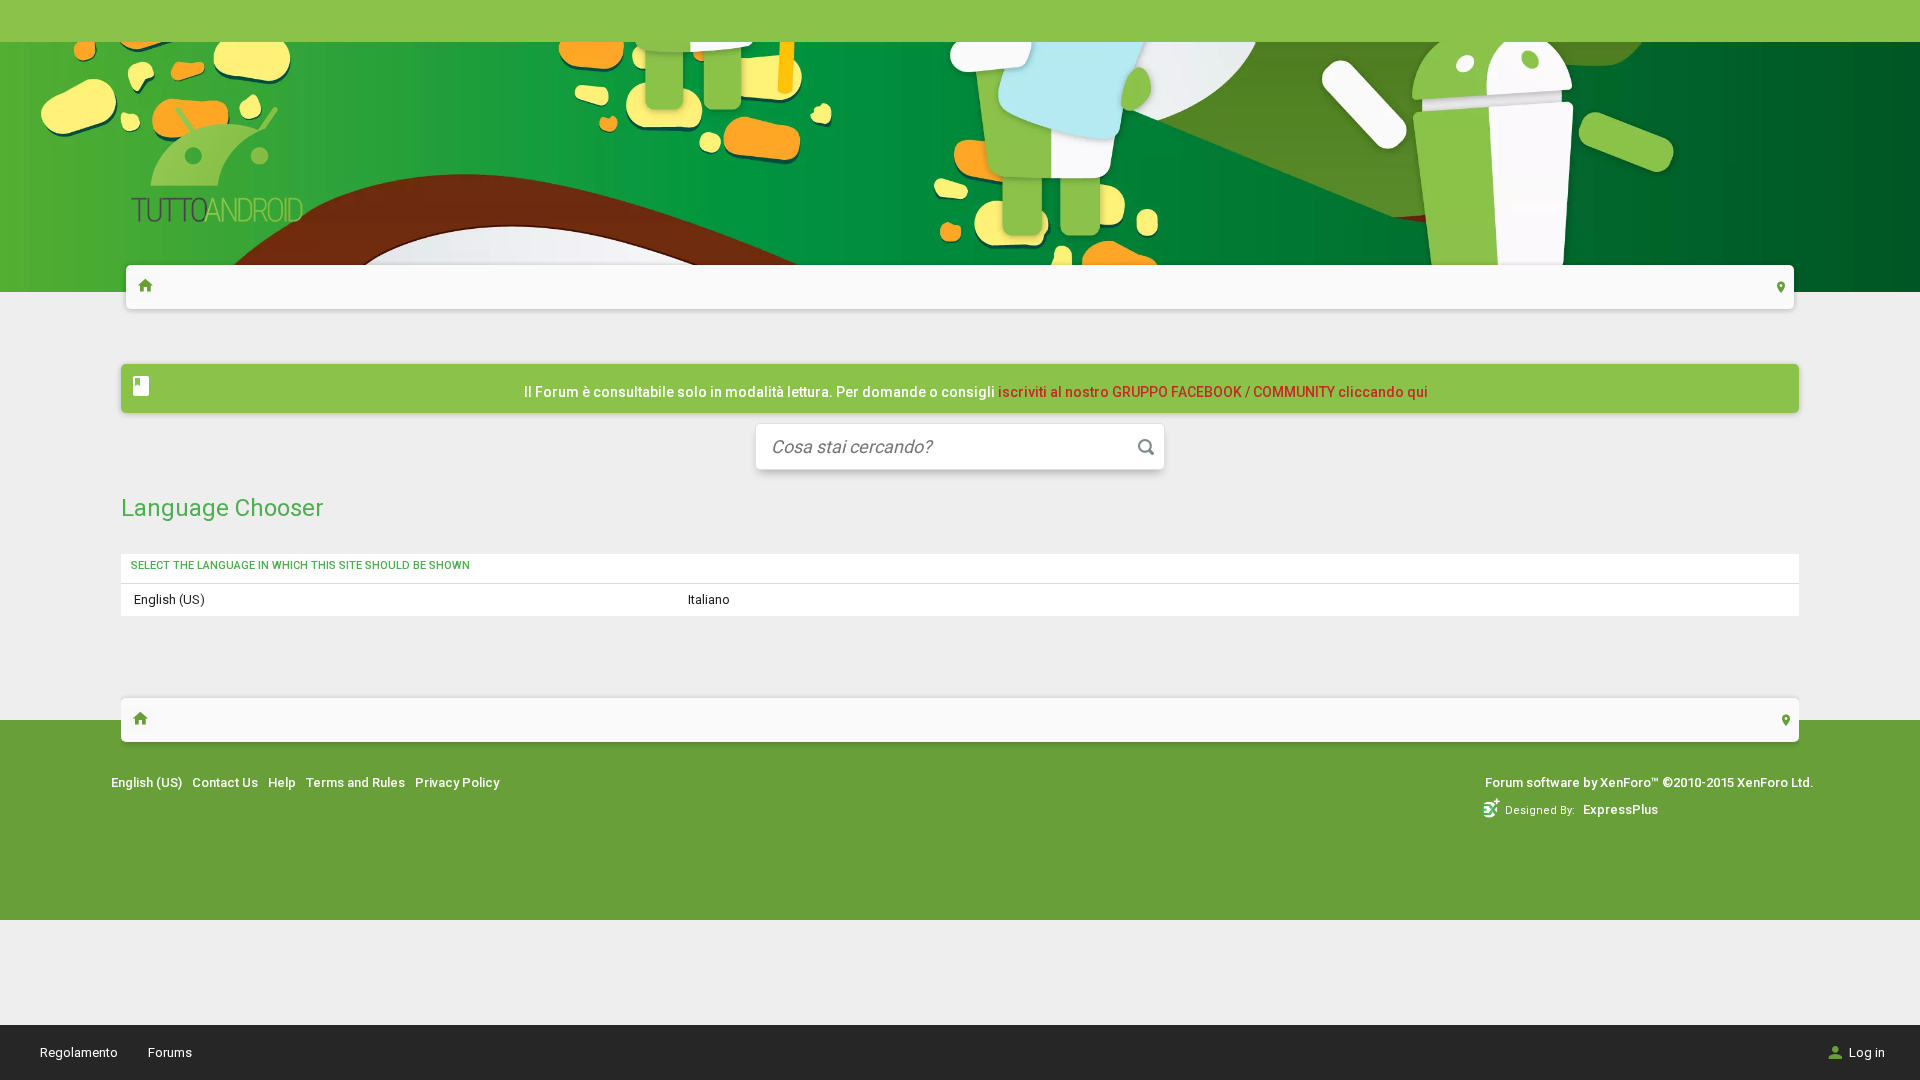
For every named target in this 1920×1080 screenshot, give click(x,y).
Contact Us (225, 782)
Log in (1867, 1052)
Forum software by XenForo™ (1649, 782)
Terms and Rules (355, 782)
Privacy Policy (457, 782)
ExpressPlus (1620, 809)
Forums (170, 1052)
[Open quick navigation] (1781, 286)
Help (282, 782)
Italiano (709, 599)
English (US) (169, 599)
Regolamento (79, 1052)
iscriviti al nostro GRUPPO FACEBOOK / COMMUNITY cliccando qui (1213, 392)
